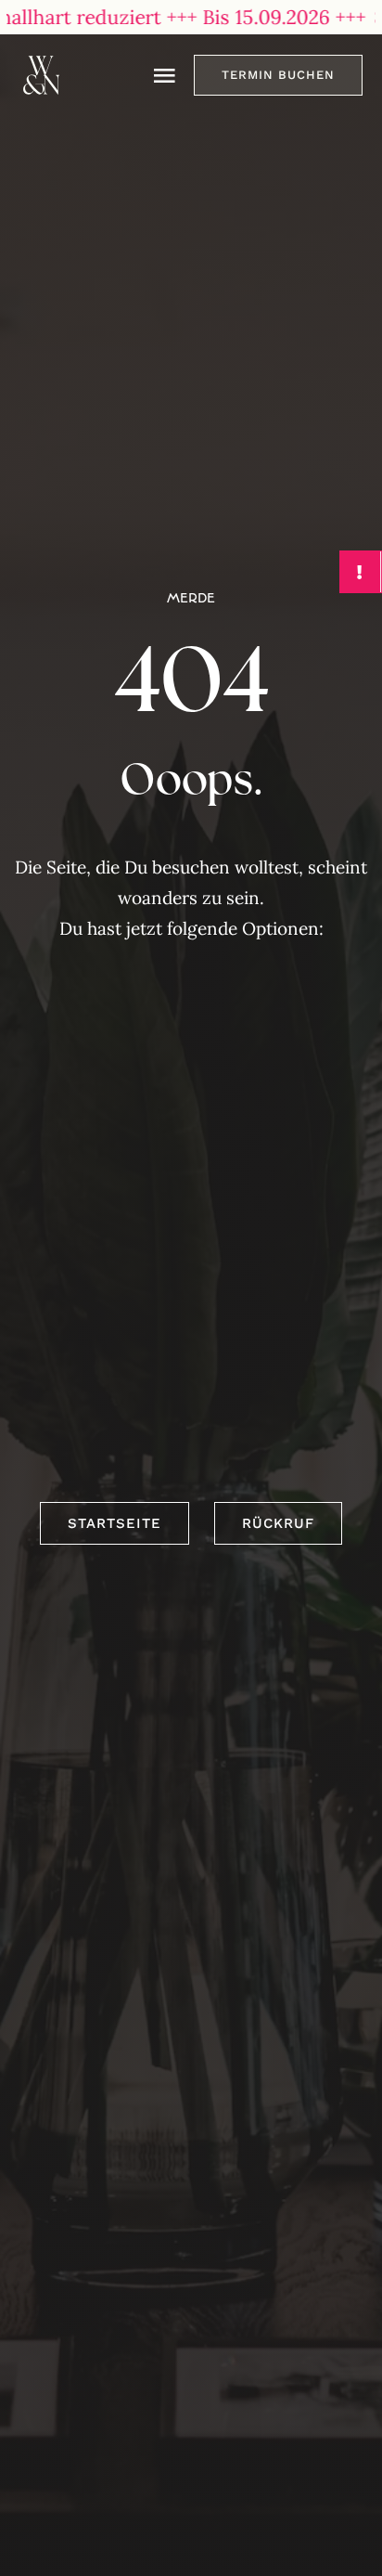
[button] (278, 75)
